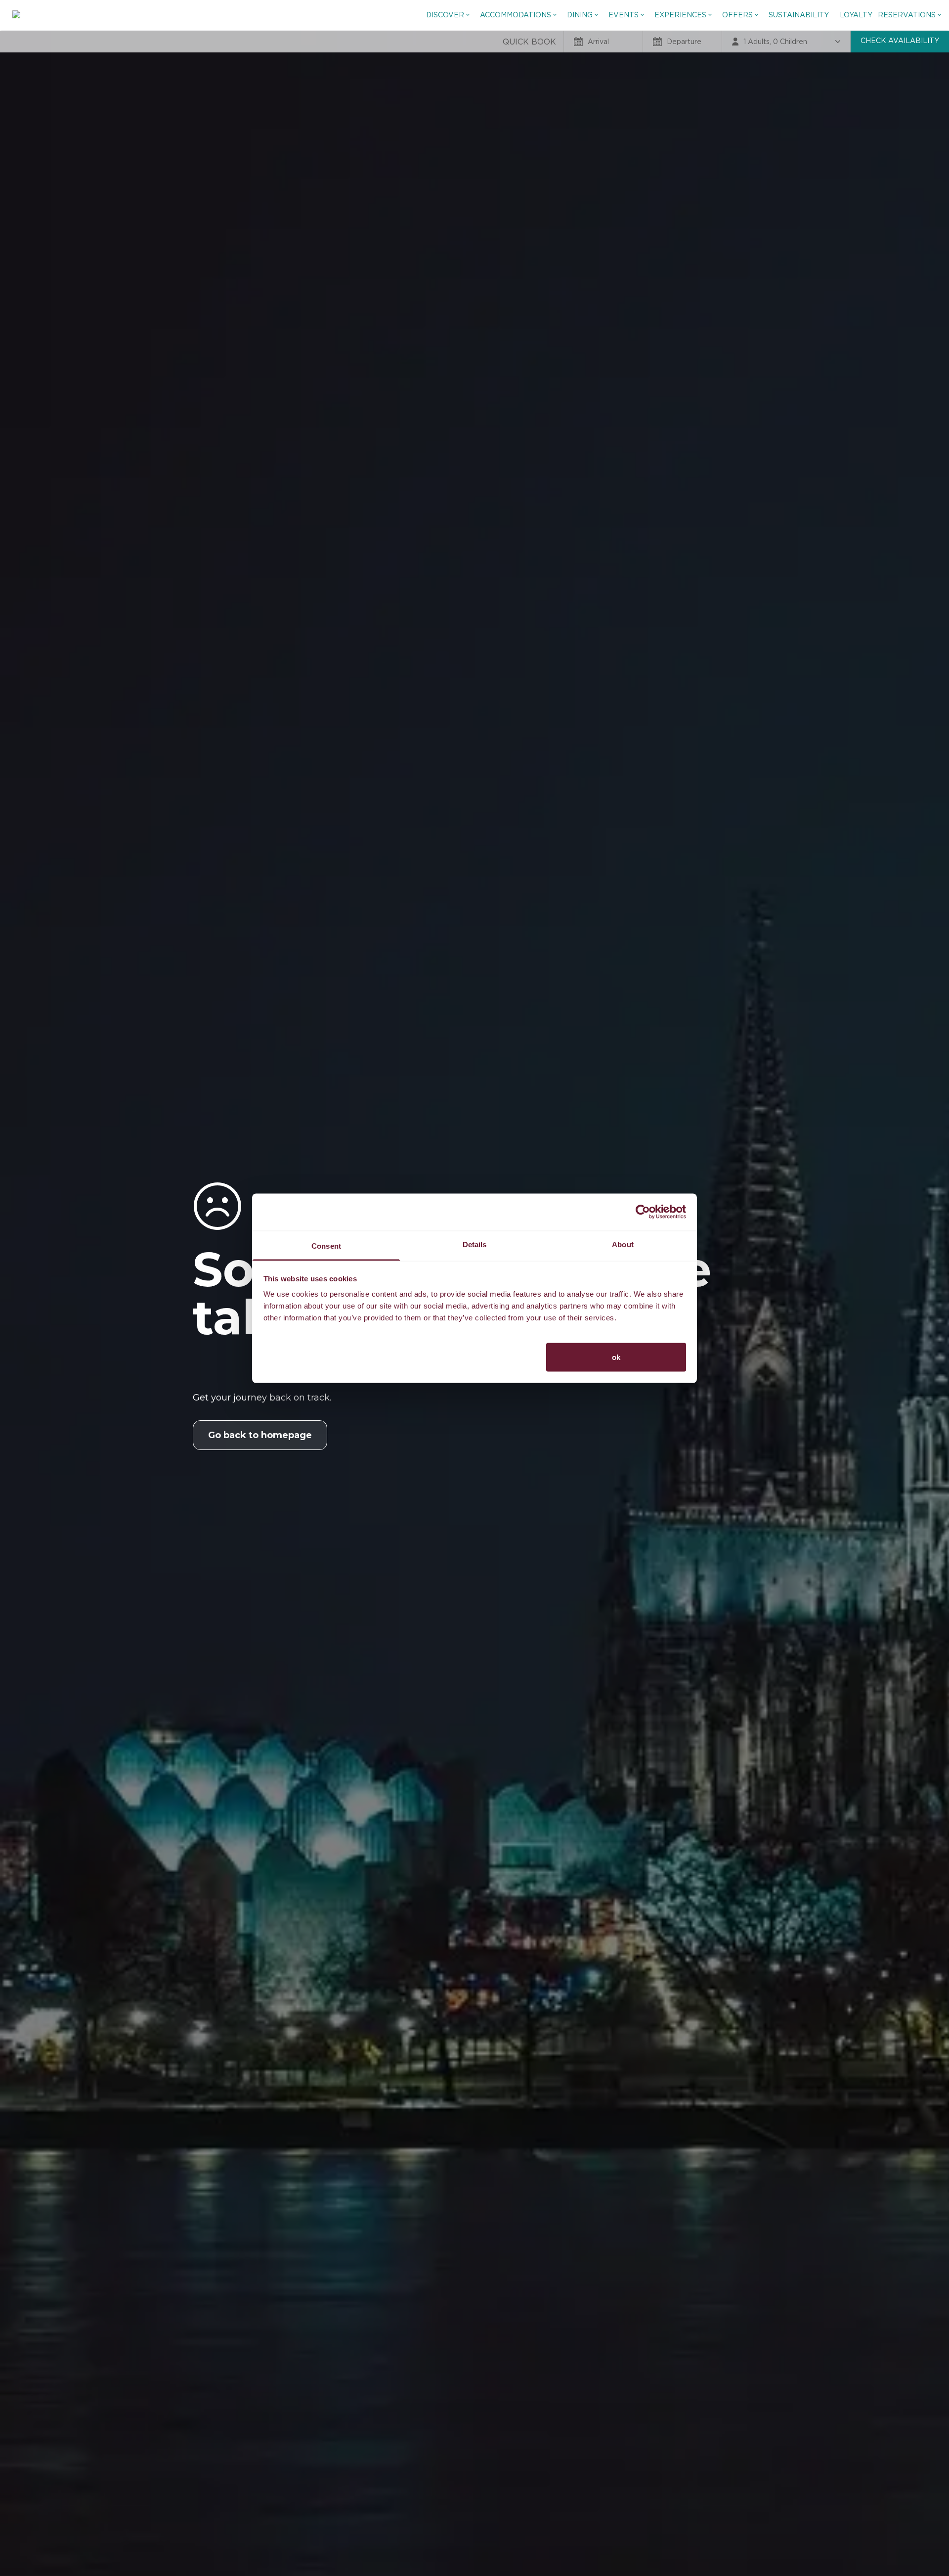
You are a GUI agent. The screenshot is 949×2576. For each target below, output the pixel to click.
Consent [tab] (326, 1245)
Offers (737, 15)
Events (624, 15)
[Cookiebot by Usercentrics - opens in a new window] (643, 1212)
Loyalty (856, 15)
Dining (580, 15)
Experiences (680, 15)
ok (616, 1357)
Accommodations (516, 15)
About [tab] (623, 1244)
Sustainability (799, 15)
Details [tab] (475, 1244)
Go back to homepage (260, 1435)
